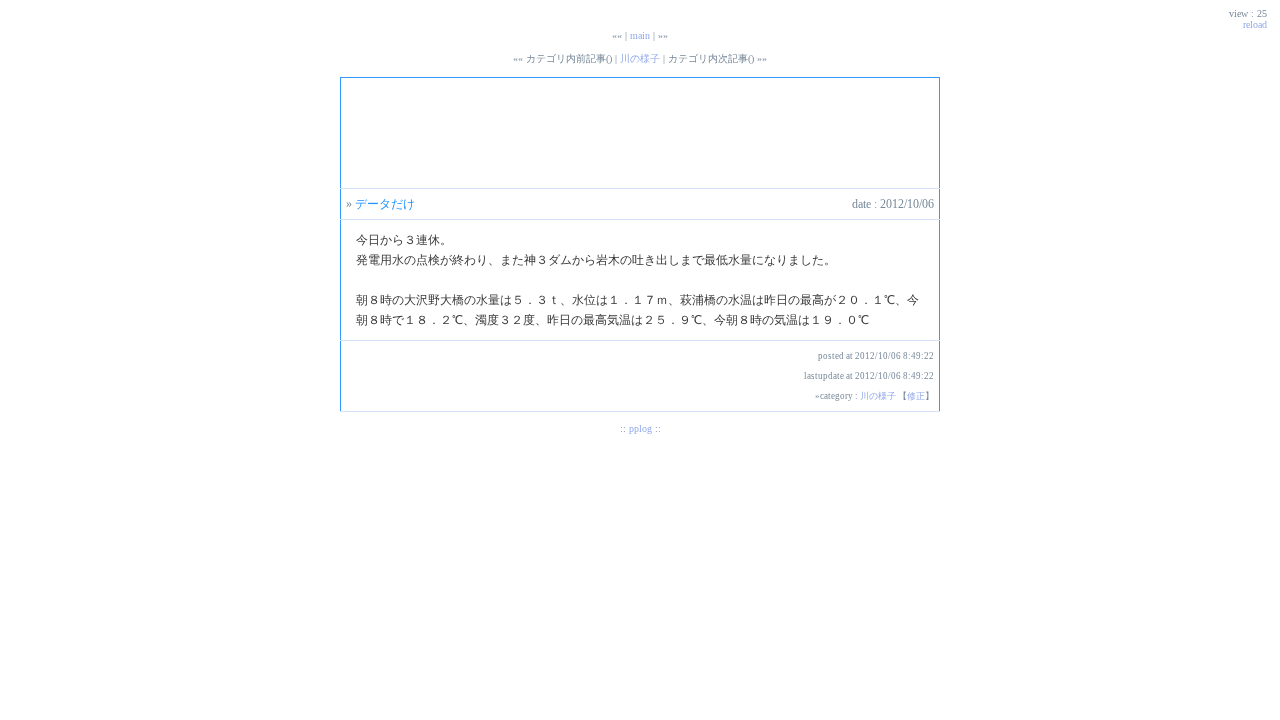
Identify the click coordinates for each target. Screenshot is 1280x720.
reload (1255, 24)
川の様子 (640, 58)
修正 (916, 396)
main (640, 35)
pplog (640, 428)
